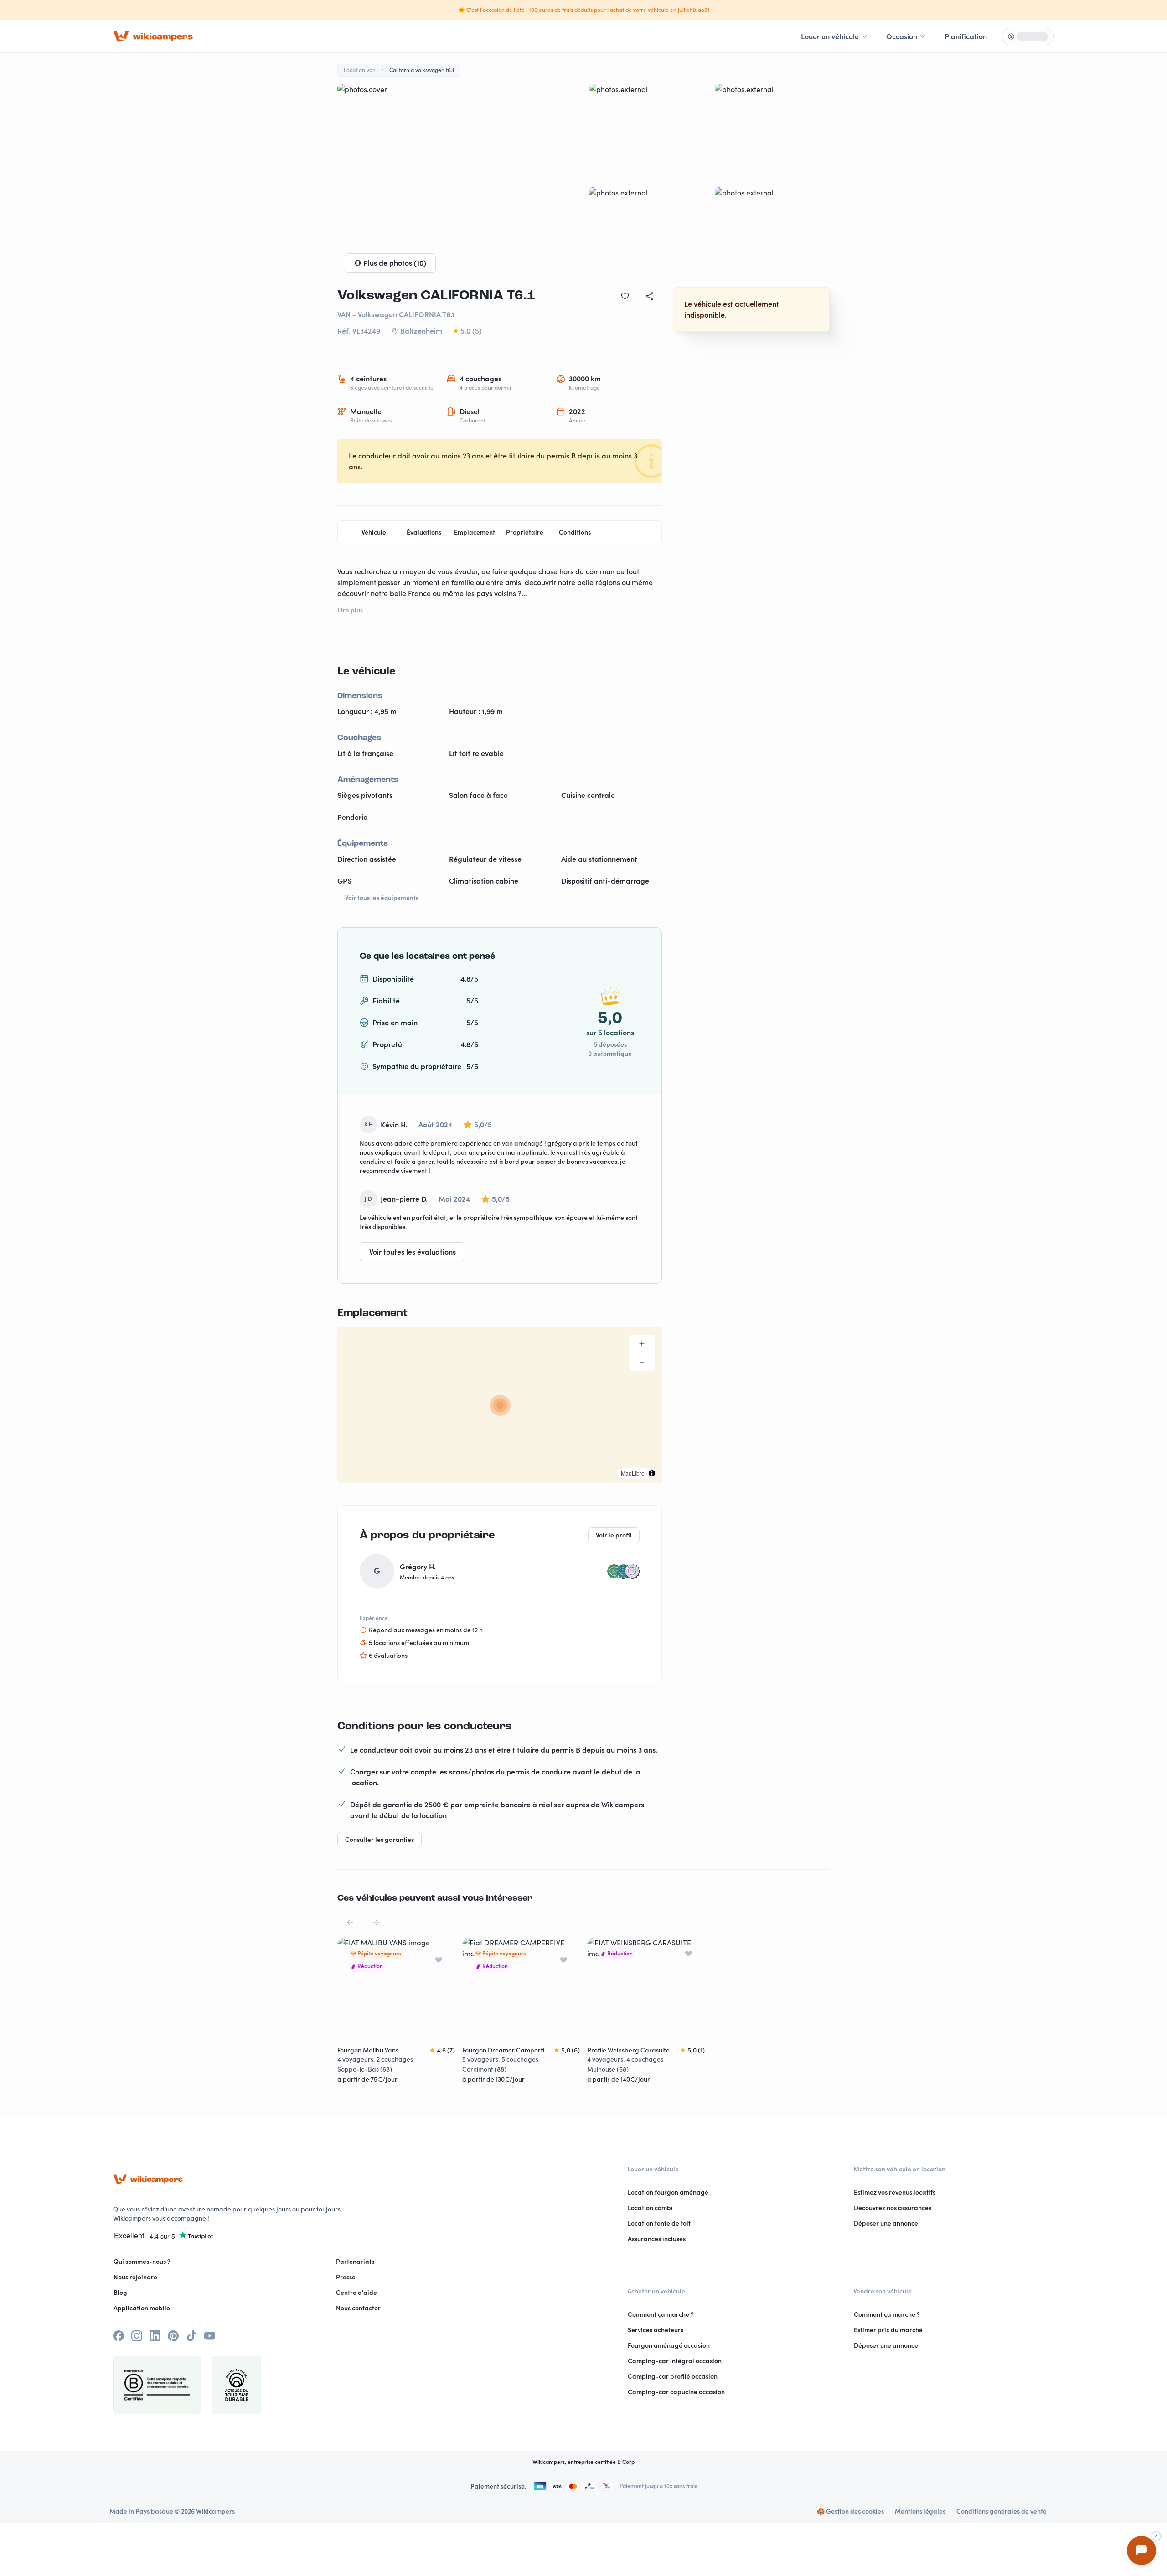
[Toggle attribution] (652, 1473)
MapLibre (633, 1473)
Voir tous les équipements (382, 898)
